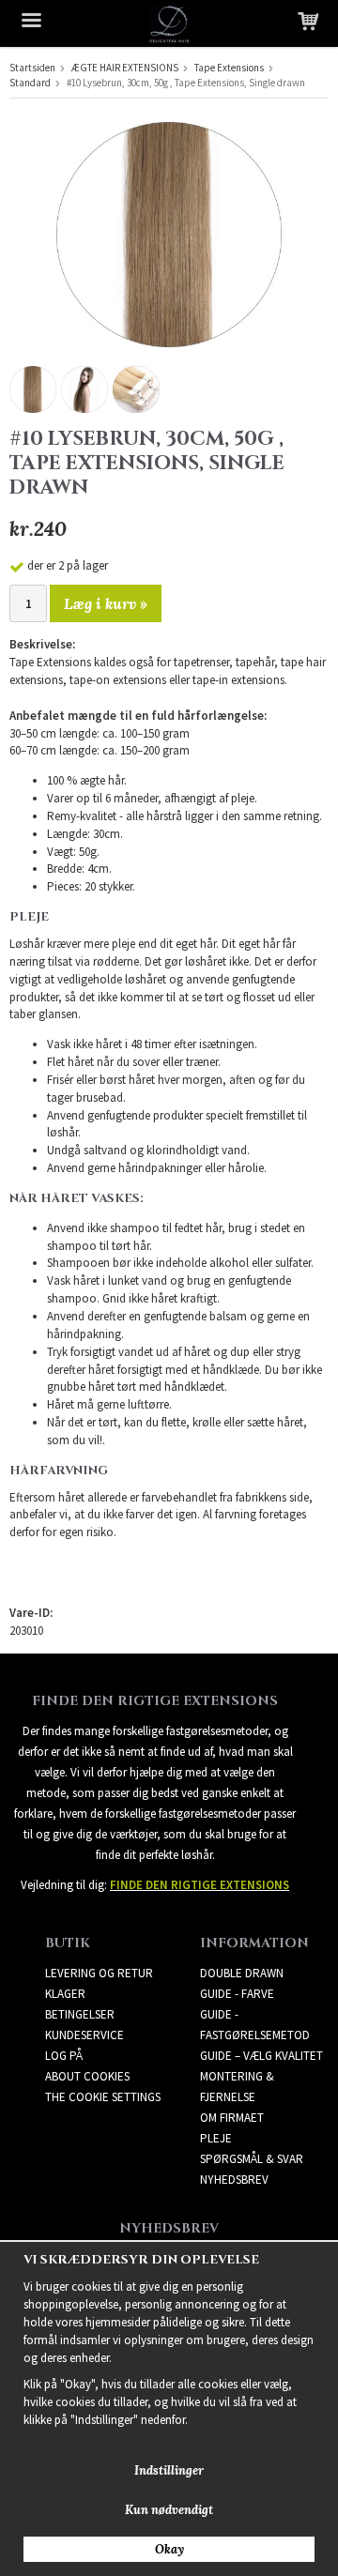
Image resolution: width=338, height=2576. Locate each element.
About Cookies (87, 2076)
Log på (64, 2056)
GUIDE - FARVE (237, 1994)
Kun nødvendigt (169, 2510)
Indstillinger (169, 2470)
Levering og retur (99, 1973)
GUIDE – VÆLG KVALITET (261, 2056)
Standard (30, 83)
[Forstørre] (169, 233)
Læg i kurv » (106, 603)
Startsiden (32, 68)
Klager (65, 1994)
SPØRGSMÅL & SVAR (252, 2159)
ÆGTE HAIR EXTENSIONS (125, 68)
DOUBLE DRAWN (242, 1973)
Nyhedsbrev (234, 2180)
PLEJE (216, 2138)
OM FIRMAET (232, 2118)
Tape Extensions (229, 68)
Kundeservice (84, 2035)
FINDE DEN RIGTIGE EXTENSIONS (200, 1885)
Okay (169, 2549)
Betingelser (80, 2014)
